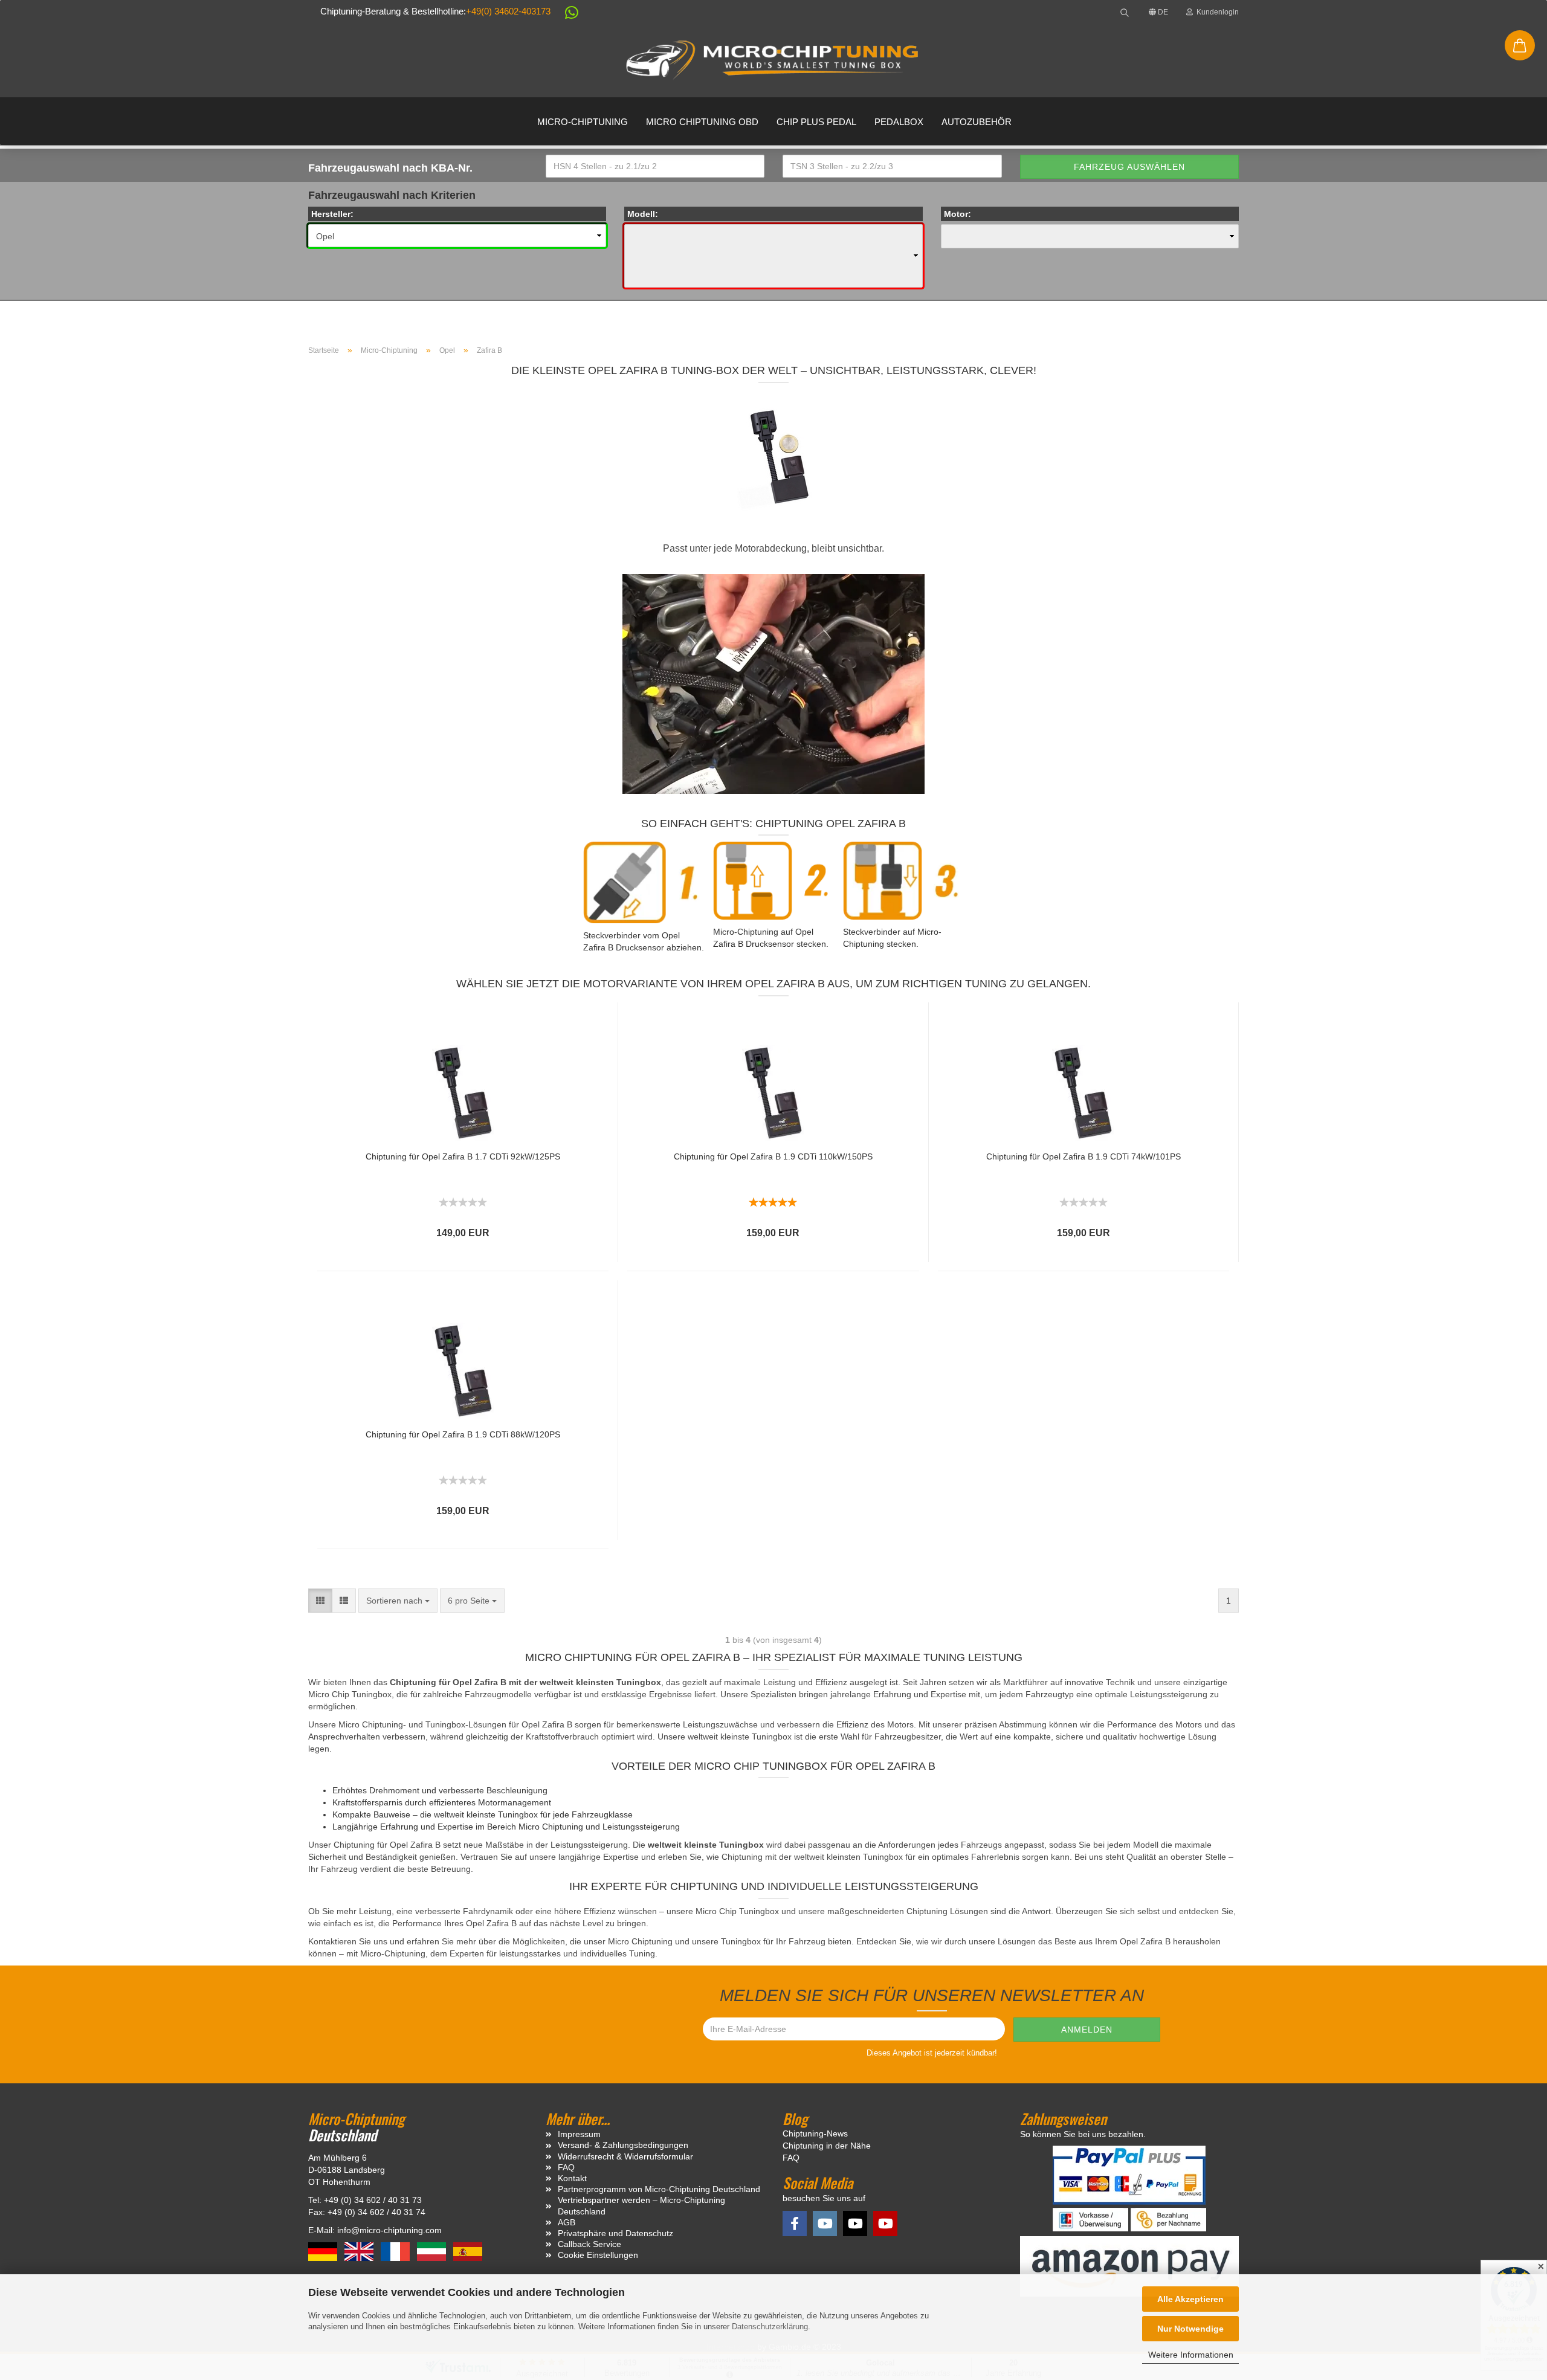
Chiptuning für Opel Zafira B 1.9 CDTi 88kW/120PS (463, 1434)
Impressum (579, 2134)
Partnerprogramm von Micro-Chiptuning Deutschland (659, 2189)
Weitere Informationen (1191, 2355)
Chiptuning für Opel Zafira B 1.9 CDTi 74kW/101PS (1084, 1156)
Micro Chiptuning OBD (702, 122)
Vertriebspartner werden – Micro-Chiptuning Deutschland (641, 2205)
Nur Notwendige (1190, 2329)
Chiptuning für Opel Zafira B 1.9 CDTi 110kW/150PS (773, 1156)
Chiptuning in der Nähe (827, 2146)
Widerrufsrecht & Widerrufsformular (625, 2156)
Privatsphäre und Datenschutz (615, 2233)
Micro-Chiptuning (583, 122)
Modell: (643, 214)
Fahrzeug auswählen (1129, 167)
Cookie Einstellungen (598, 2255)
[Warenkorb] (1520, 45)
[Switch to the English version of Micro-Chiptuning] (360, 2251)
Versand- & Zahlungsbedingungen (623, 2145)
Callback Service (589, 2244)
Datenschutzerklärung (770, 2327)
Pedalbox (899, 122)
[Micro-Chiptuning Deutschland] (773, 60)
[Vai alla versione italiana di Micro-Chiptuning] (433, 2251)
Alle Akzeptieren (1190, 2299)
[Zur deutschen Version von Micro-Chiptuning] (324, 2251)
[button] (566, 15)
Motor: (958, 214)
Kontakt (572, 2178)
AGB (567, 2222)
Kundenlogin (1216, 12)
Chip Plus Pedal (816, 122)
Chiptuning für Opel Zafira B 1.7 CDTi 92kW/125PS (463, 1156)
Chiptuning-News (815, 2133)
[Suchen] (1125, 12)
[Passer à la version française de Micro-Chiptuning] (396, 2251)
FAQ (566, 2167)
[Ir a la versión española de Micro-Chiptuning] (468, 2251)
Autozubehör (977, 122)
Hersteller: (332, 214)
